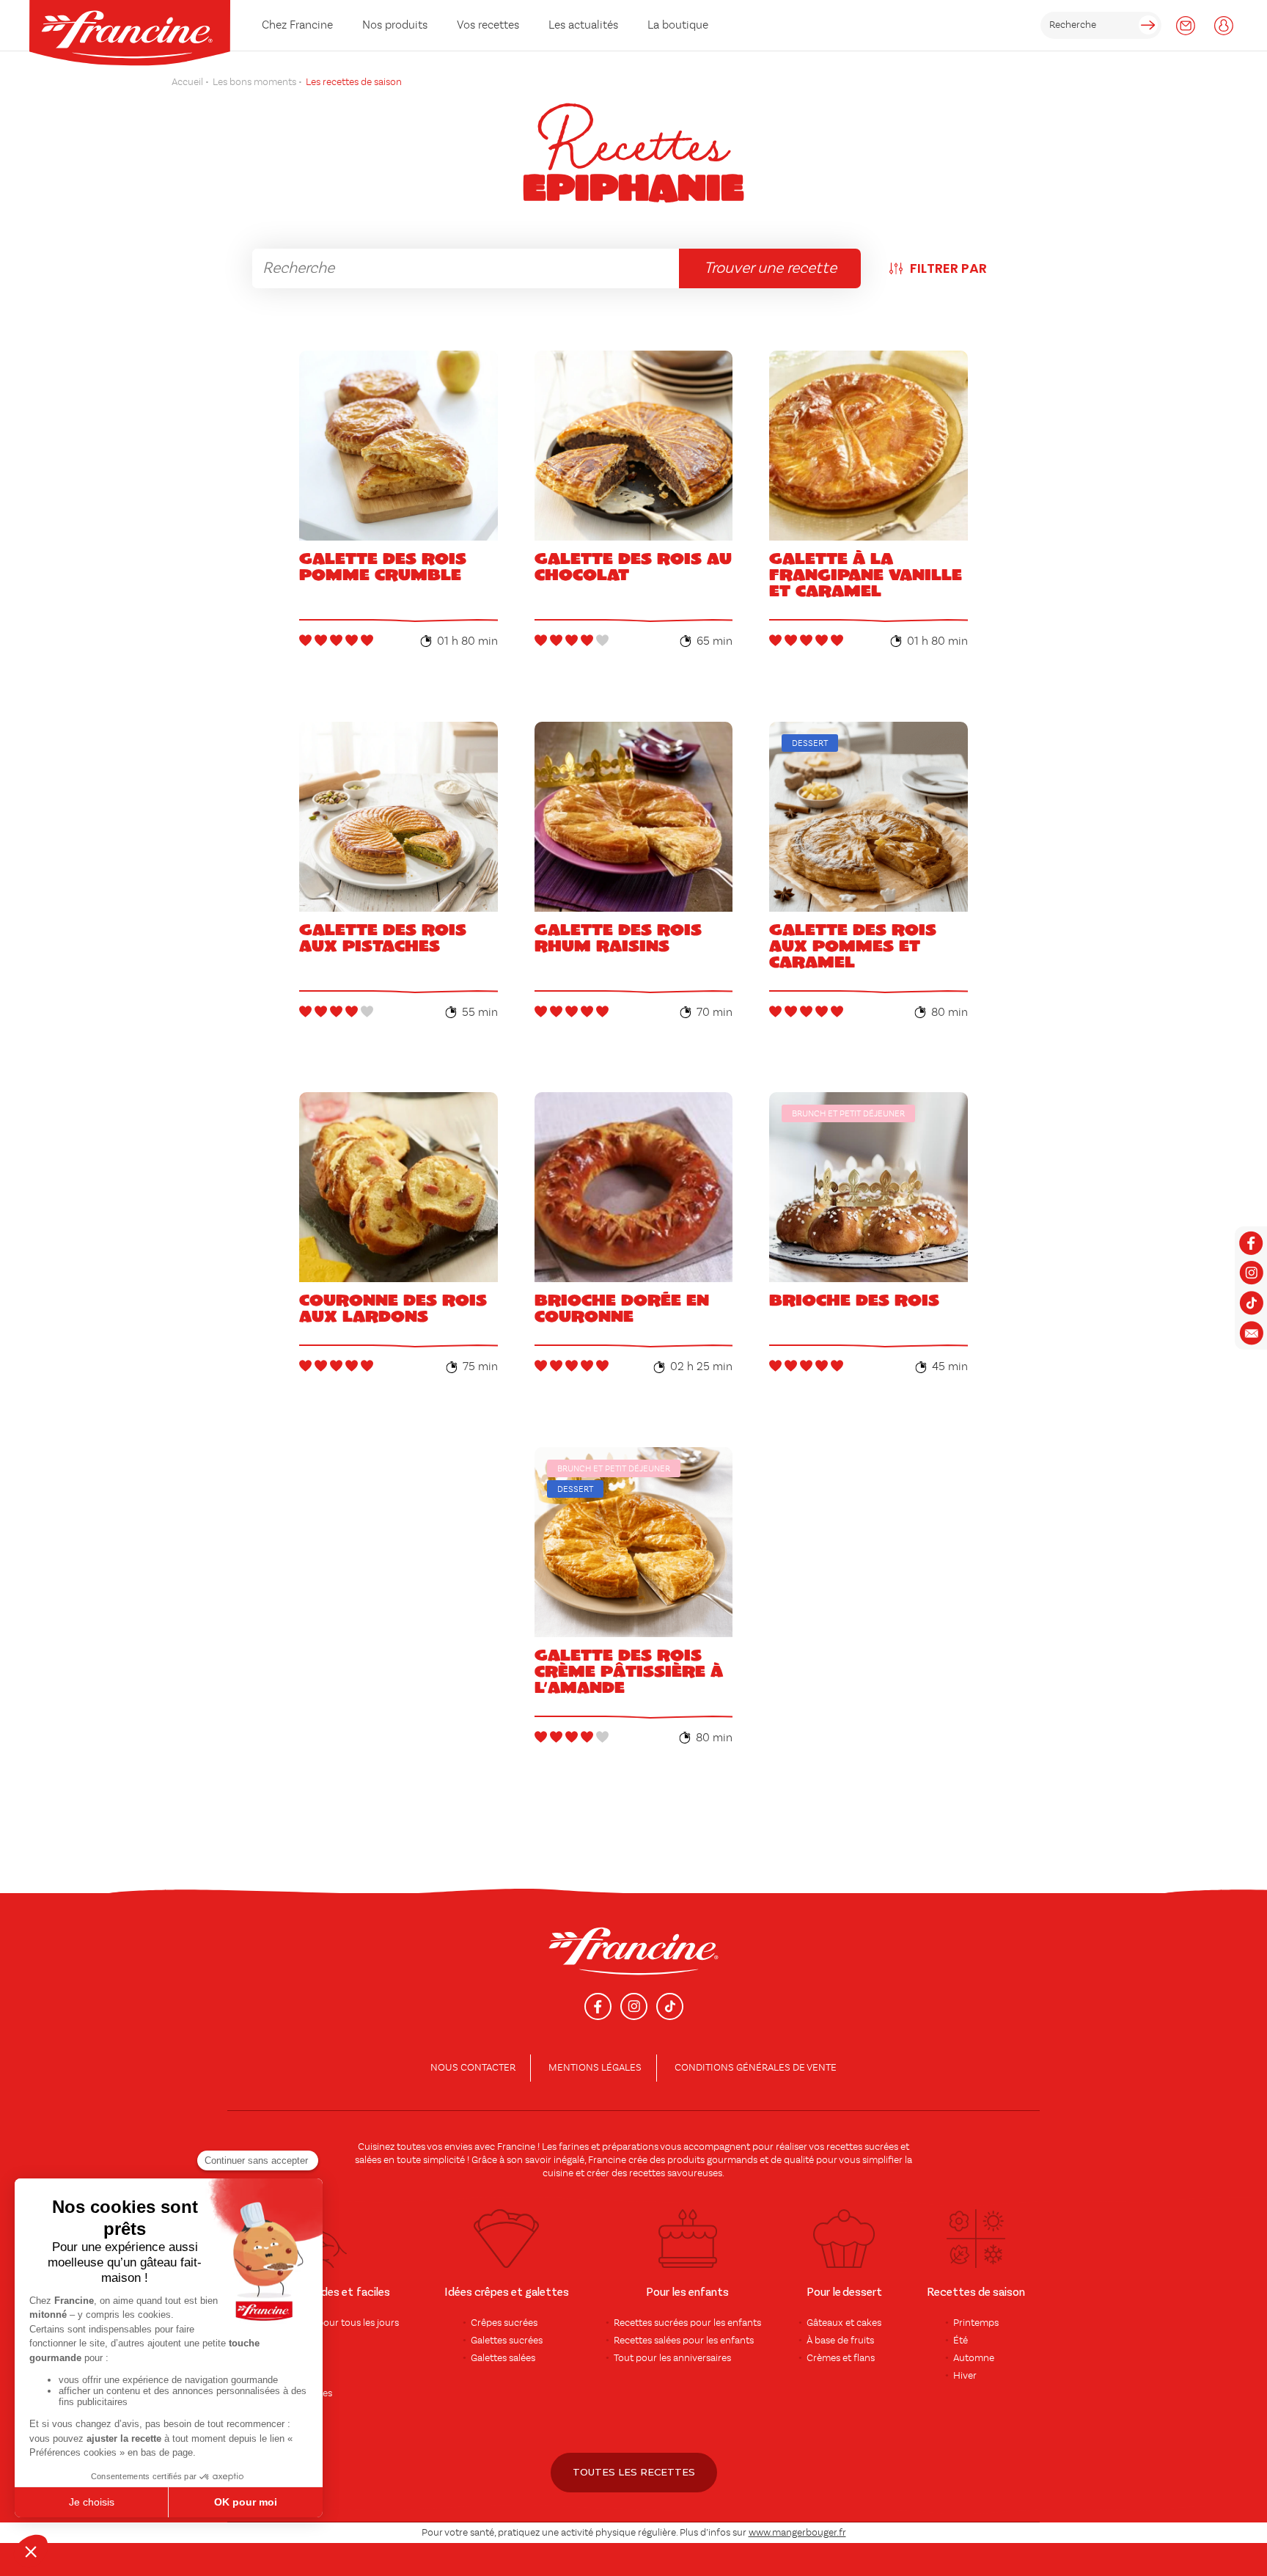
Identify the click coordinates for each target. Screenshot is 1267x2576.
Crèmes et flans (841, 2358)
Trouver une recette (770, 268)
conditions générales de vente (756, 2068)
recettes (647, 2173)
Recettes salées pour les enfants (684, 2341)
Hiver (965, 2376)
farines (574, 2147)
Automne (974, 2358)
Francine (516, 2147)
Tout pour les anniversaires (672, 2358)
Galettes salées (503, 2358)
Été (961, 2341)
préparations (630, 2147)
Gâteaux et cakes (844, 2323)
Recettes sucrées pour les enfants (687, 2323)
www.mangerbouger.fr (797, 2533)
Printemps (976, 2323)
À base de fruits (840, 2341)
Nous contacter (473, 2068)
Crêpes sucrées (504, 2323)
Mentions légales (595, 2068)
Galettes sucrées (507, 2341)
